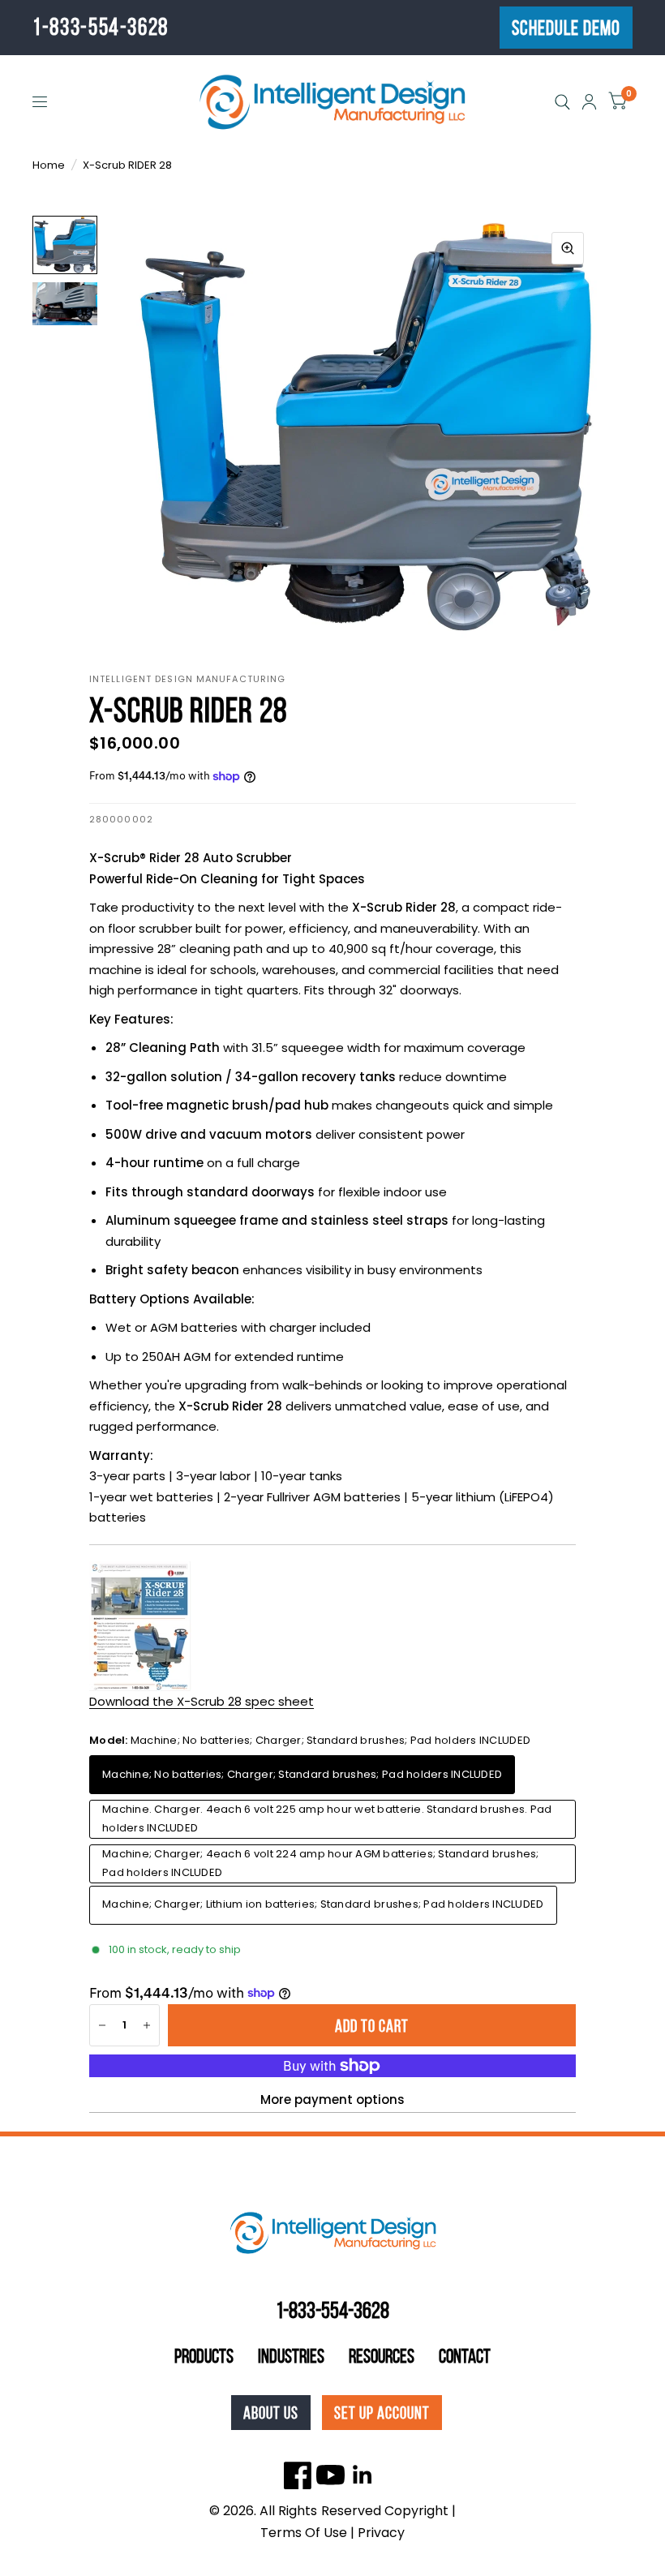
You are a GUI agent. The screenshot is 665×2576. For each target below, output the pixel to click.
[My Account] (589, 102)
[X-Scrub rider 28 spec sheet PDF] (140, 1625)
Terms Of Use (304, 2533)
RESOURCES (382, 2356)
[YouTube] (330, 2475)
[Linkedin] (363, 2475)
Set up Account (382, 2413)
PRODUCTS (204, 2356)
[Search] (562, 102)
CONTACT (465, 2356)
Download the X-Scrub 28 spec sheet (202, 1701)
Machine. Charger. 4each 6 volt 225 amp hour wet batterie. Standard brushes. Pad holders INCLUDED (327, 1818)
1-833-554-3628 (101, 27)
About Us (271, 2413)
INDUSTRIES (291, 2356)
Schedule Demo (566, 28)
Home (49, 165)
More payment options (332, 2099)
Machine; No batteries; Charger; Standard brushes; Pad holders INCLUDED (302, 1774)
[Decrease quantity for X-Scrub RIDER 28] (102, 2025)
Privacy (381, 2533)
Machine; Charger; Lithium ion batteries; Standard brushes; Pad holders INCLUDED (323, 1904)
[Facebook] (298, 2475)
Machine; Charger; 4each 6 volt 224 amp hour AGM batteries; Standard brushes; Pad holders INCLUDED (321, 1863)
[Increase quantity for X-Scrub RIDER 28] (147, 2025)
